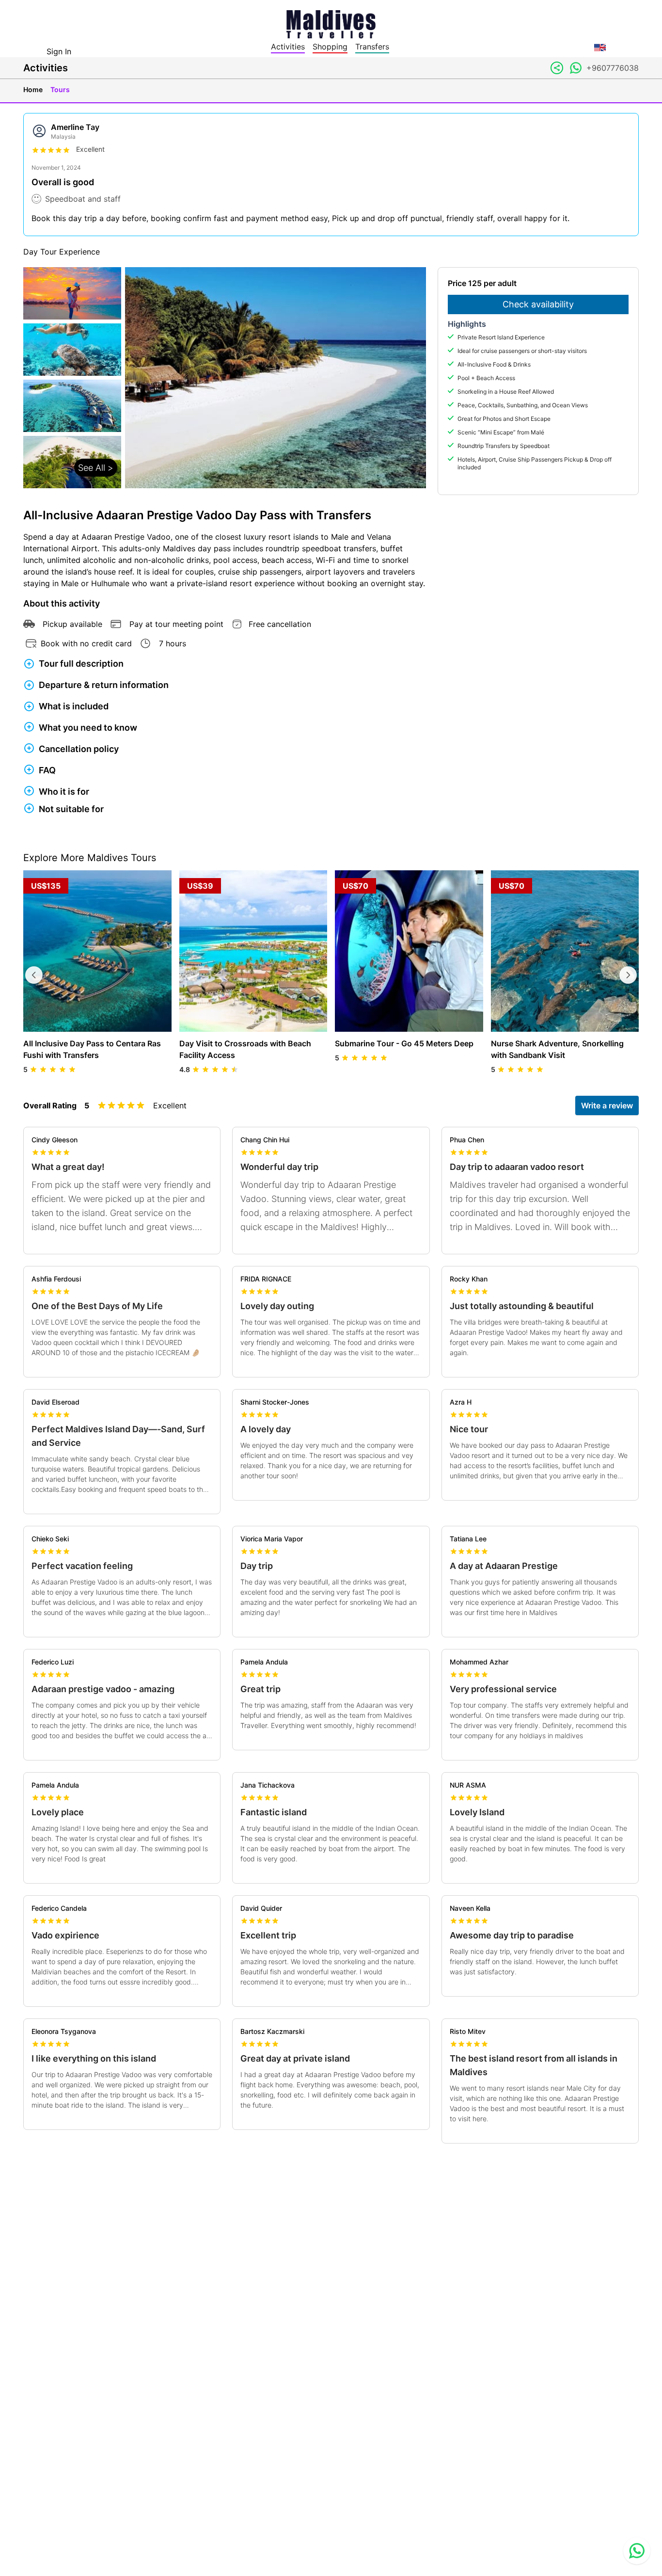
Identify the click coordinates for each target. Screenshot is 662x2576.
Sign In (59, 51)
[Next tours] (628, 975)
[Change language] (600, 48)
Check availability (538, 304)
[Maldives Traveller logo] (331, 23)
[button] (72, 378)
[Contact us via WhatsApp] (637, 2551)
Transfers (372, 47)
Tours (60, 89)
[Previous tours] (34, 975)
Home (33, 89)
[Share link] (557, 68)
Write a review (607, 1105)
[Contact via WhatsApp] (576, 68)
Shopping (330, 47)
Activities (288, 47)
